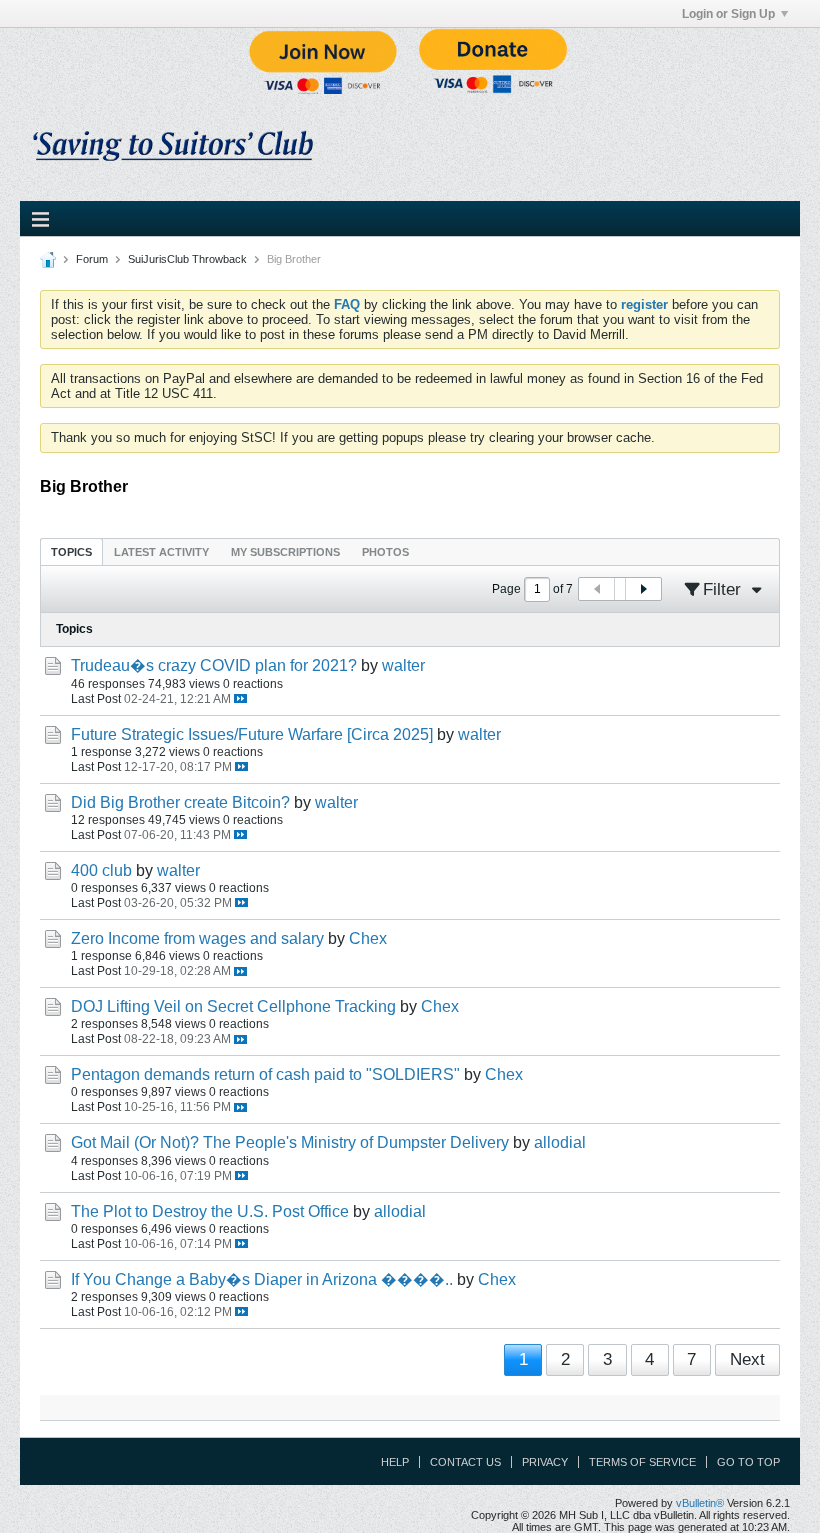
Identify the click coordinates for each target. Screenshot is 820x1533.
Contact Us (465, 1462)
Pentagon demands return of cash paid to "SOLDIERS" (265, 1074)
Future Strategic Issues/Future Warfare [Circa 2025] (252, 734)
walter (403, 665)
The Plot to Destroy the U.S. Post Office (210, 1211)
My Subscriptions (285, 552)
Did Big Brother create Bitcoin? (180, 802)
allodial (560, 1142)
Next (747, 1359)
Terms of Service (642, 1462)
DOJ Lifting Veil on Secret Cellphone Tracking (233, 1006)
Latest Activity (161, 552)
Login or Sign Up (728, 14)
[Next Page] (643, 589)
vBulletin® (700, 1503)
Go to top (748, 1462)
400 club (101, 870)
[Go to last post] (240, 698)
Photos (385, 552)
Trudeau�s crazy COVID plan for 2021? (214, 665)
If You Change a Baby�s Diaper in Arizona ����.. (262, 1279)
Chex (368, 938)
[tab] (71, 551)
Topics (71, 552)
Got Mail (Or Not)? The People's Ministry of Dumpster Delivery (290, 1142)
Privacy (545, 1462)
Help (395, 1462)
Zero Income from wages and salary (197, 938)
